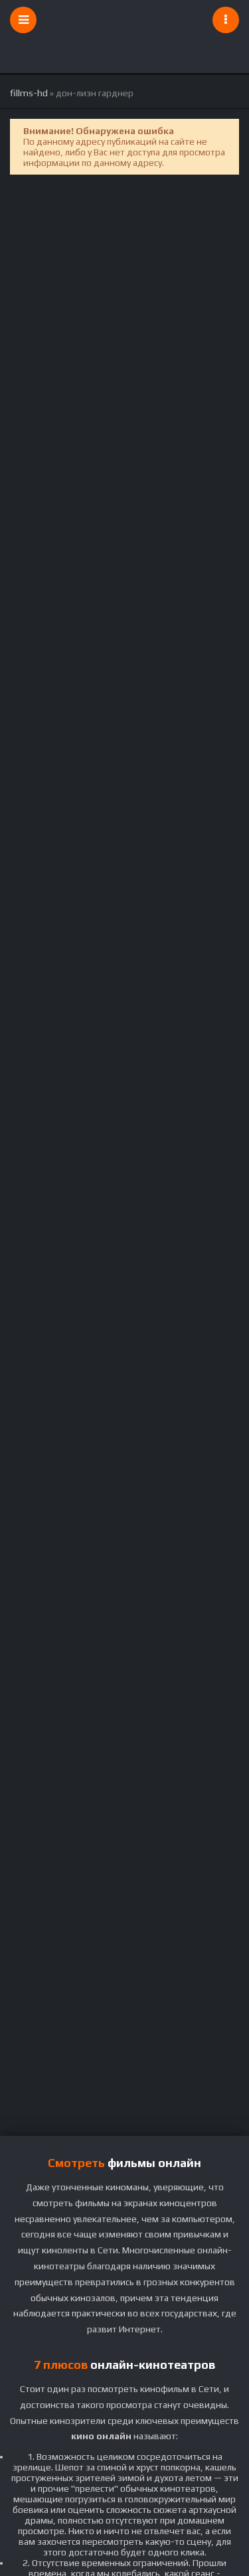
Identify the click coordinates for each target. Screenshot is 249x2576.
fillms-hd (29, 93)
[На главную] (125, 20)
